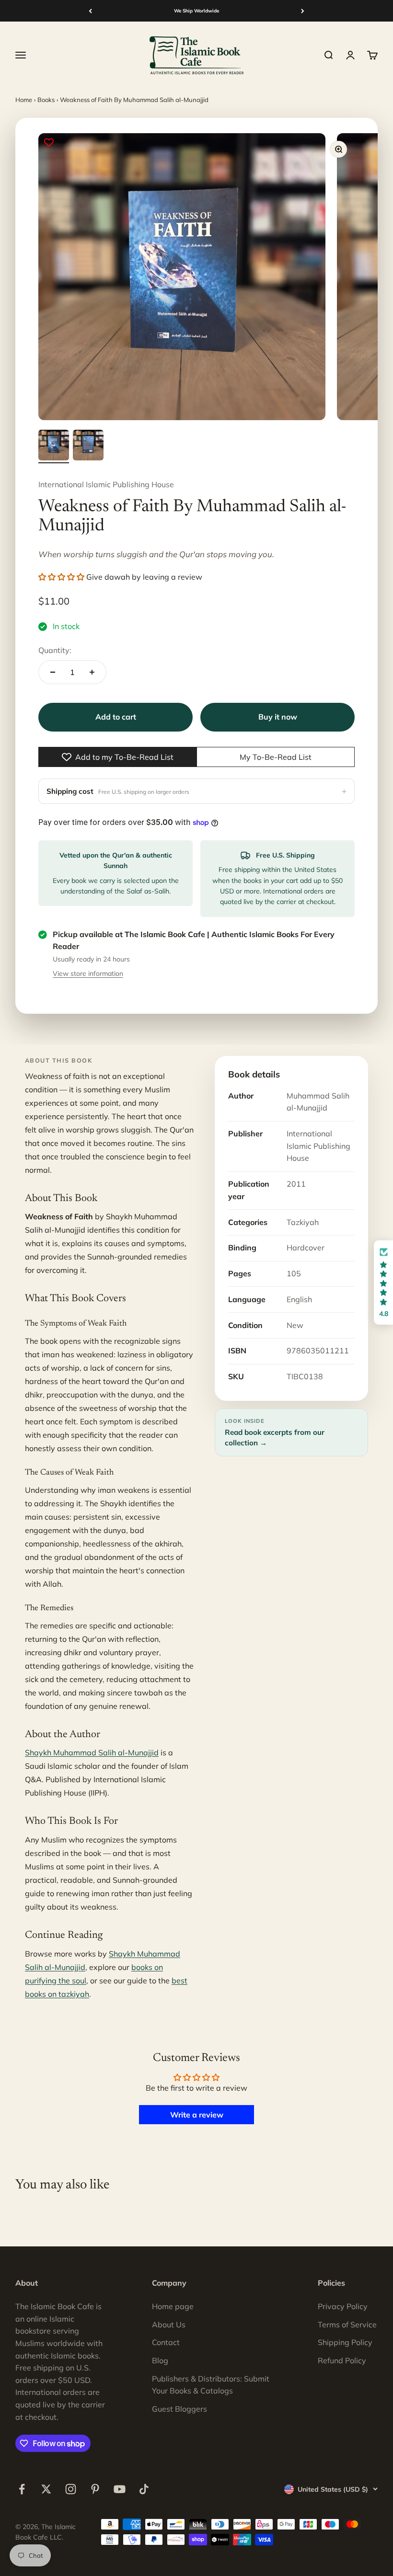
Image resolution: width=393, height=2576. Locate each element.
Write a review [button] (197, 2115)
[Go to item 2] (88, 447)
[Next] (303, 11)
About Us (169, 2324)
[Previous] (90, 11)
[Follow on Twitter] (46, 2489)
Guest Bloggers (179, 2409)
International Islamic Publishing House (106, 484)
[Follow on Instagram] (71, 2489)
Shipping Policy (345, 2342)
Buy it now (278, 717)
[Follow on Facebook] (22, 2489)
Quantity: (55, 650)
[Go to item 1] (54, 447)
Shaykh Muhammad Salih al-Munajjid (92, 1752)
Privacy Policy (343, 2306)
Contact (166, 2342)
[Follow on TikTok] (144, 2489)
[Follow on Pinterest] (95, 2489)
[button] (62, 577)
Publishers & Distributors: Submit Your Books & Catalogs (211, 2385)
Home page (173, 2306)
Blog (160, 2360)
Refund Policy (342, 2360)
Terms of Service (347, 2324)
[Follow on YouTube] (120, 2489)
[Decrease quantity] (53, 672)
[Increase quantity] (92, 672)
